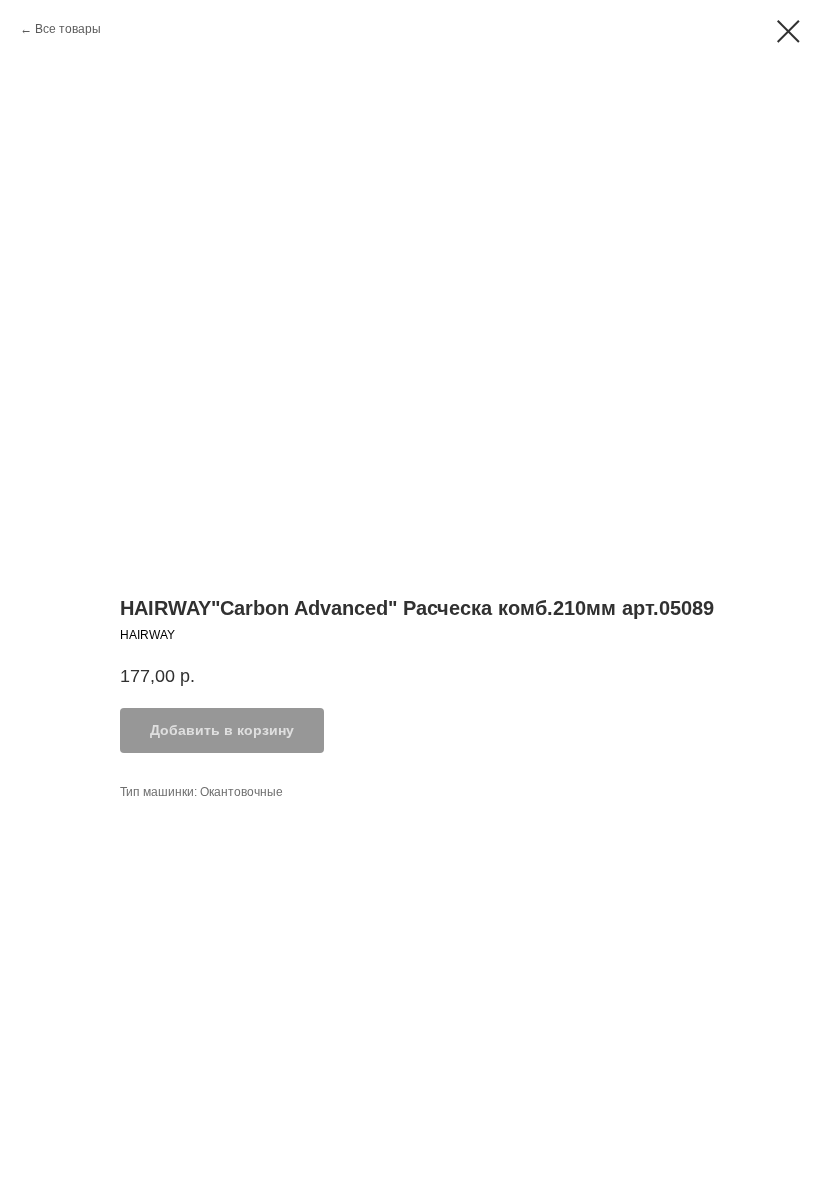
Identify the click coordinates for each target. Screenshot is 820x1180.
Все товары (68, 29)
